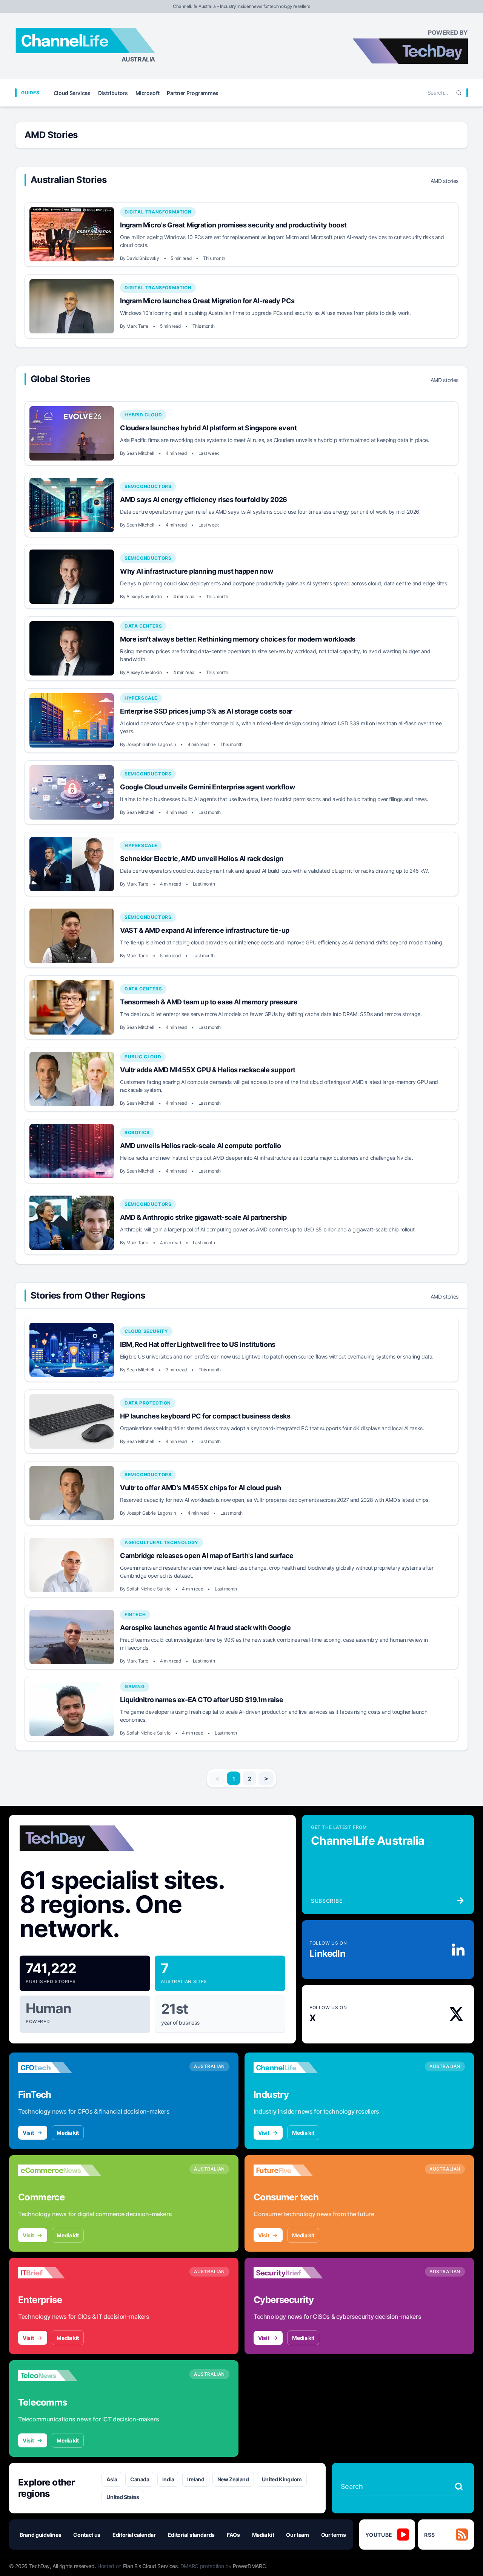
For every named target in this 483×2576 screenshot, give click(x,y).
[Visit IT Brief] (60, 2273)
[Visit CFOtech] (60, 2068)
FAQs (233, 2535)
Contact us (87, 2535)
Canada (140, 2479)
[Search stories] (459, 2487)
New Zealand (233, 2479)
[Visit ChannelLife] (295, 2068)
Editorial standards (191, 2535)
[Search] (459, 93)
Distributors (113, 93)
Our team (297, 2535)
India (168, 2479)
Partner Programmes (193, 93)
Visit (28, 2133)
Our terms (334, 2535)
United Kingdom (282, 2479)
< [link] (217, 1778)
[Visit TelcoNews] (60, 2375)
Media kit (68, 2133)
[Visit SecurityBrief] (295, 2273)
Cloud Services (72, 93)
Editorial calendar (134, 2535)
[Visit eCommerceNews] (60, 2170)
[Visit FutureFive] (295, 2170)
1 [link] (234, 1778)
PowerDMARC (249, 2566)
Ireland (196, 2479)
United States (123, 2497)
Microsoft (148, 93)
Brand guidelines (40, 2535)
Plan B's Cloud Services (150, 2566)
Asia (112, 2479)
